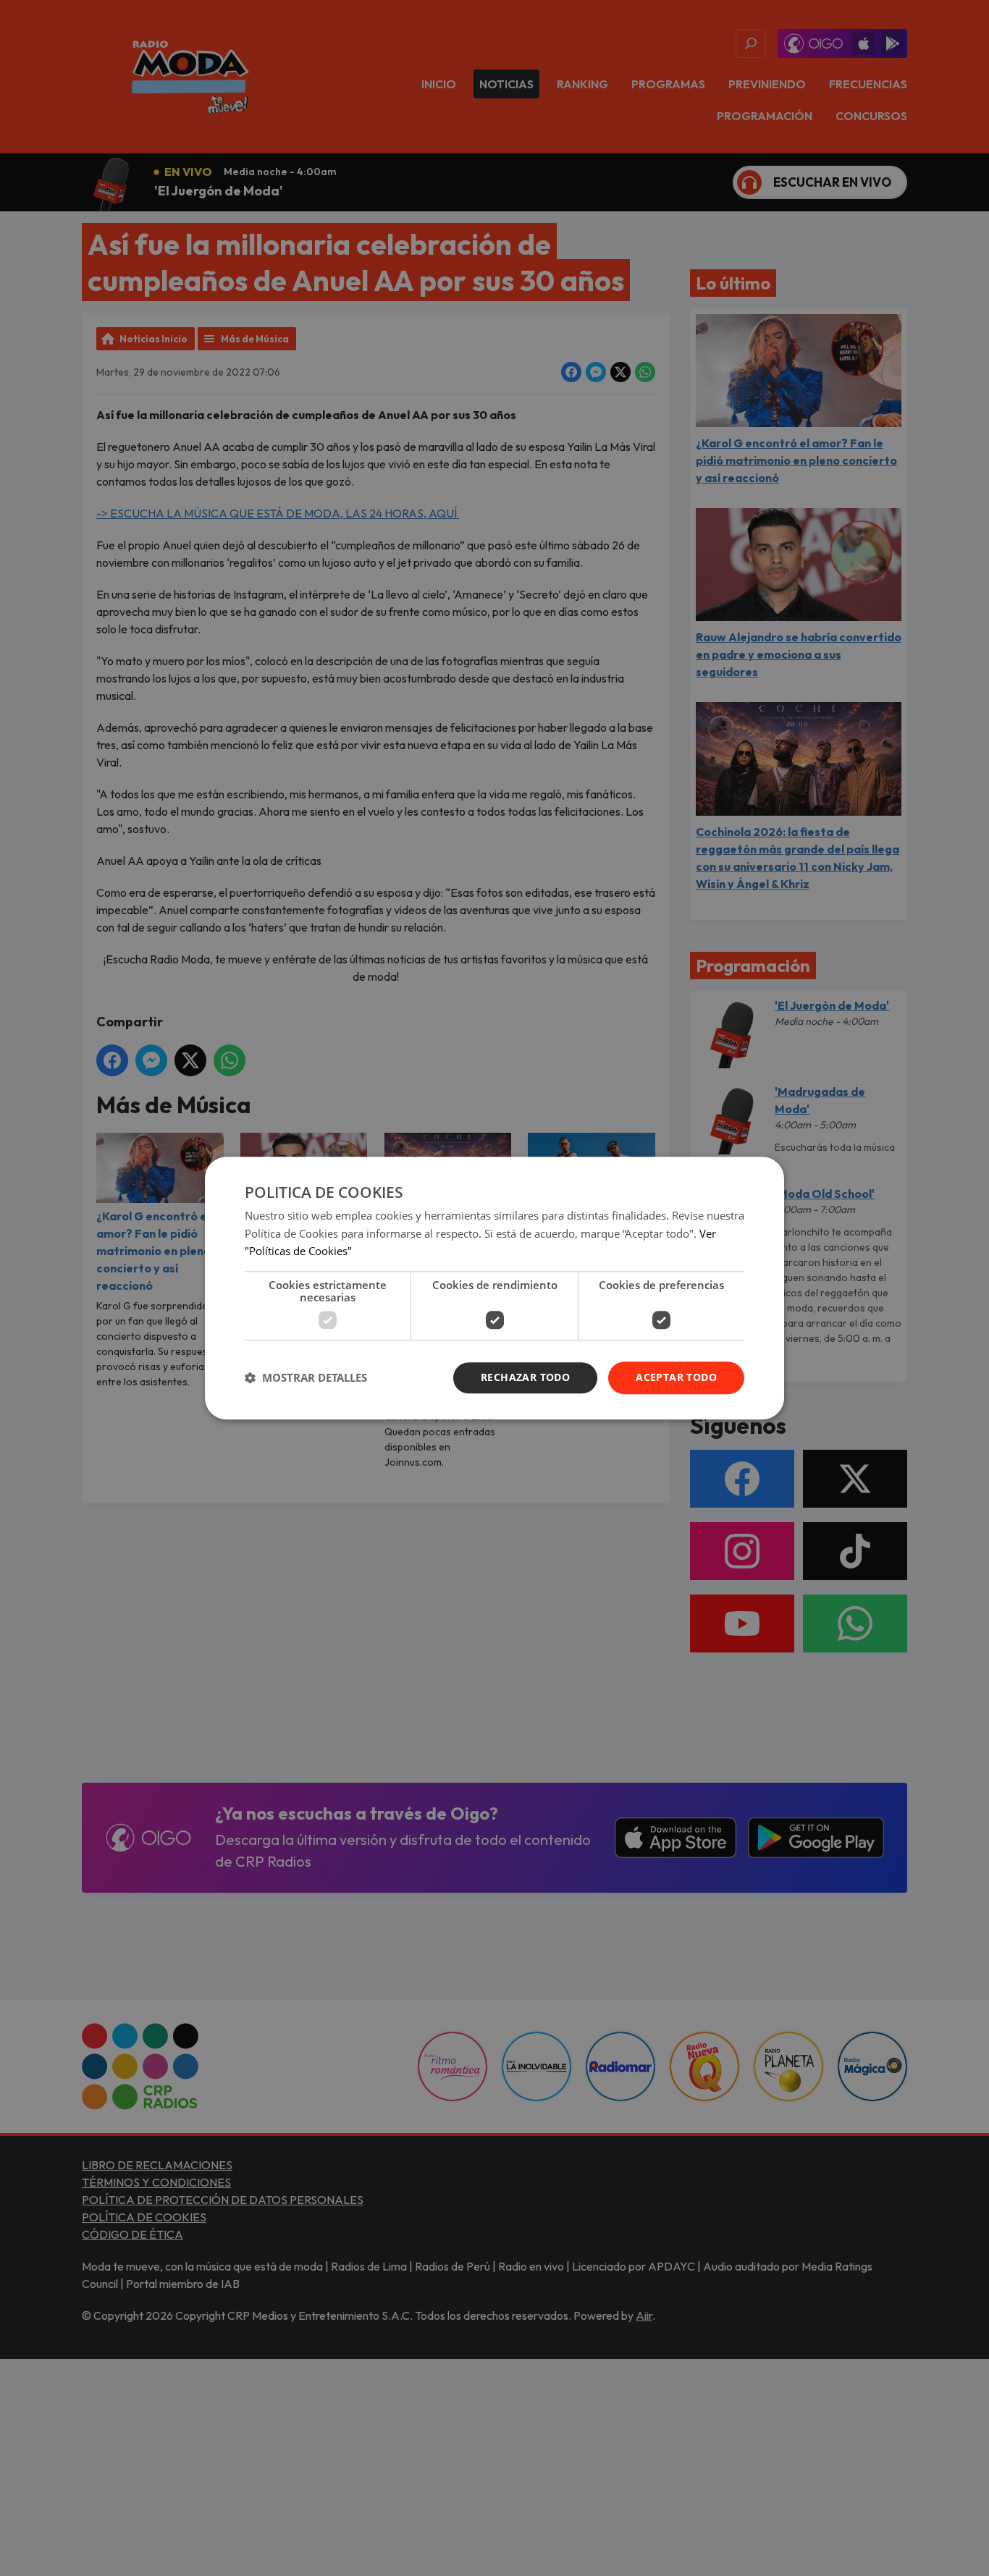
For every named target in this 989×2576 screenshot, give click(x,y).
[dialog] (494, 1288)
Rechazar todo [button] (525, 1377)
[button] (306, 1378)
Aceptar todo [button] (676, 1377)
